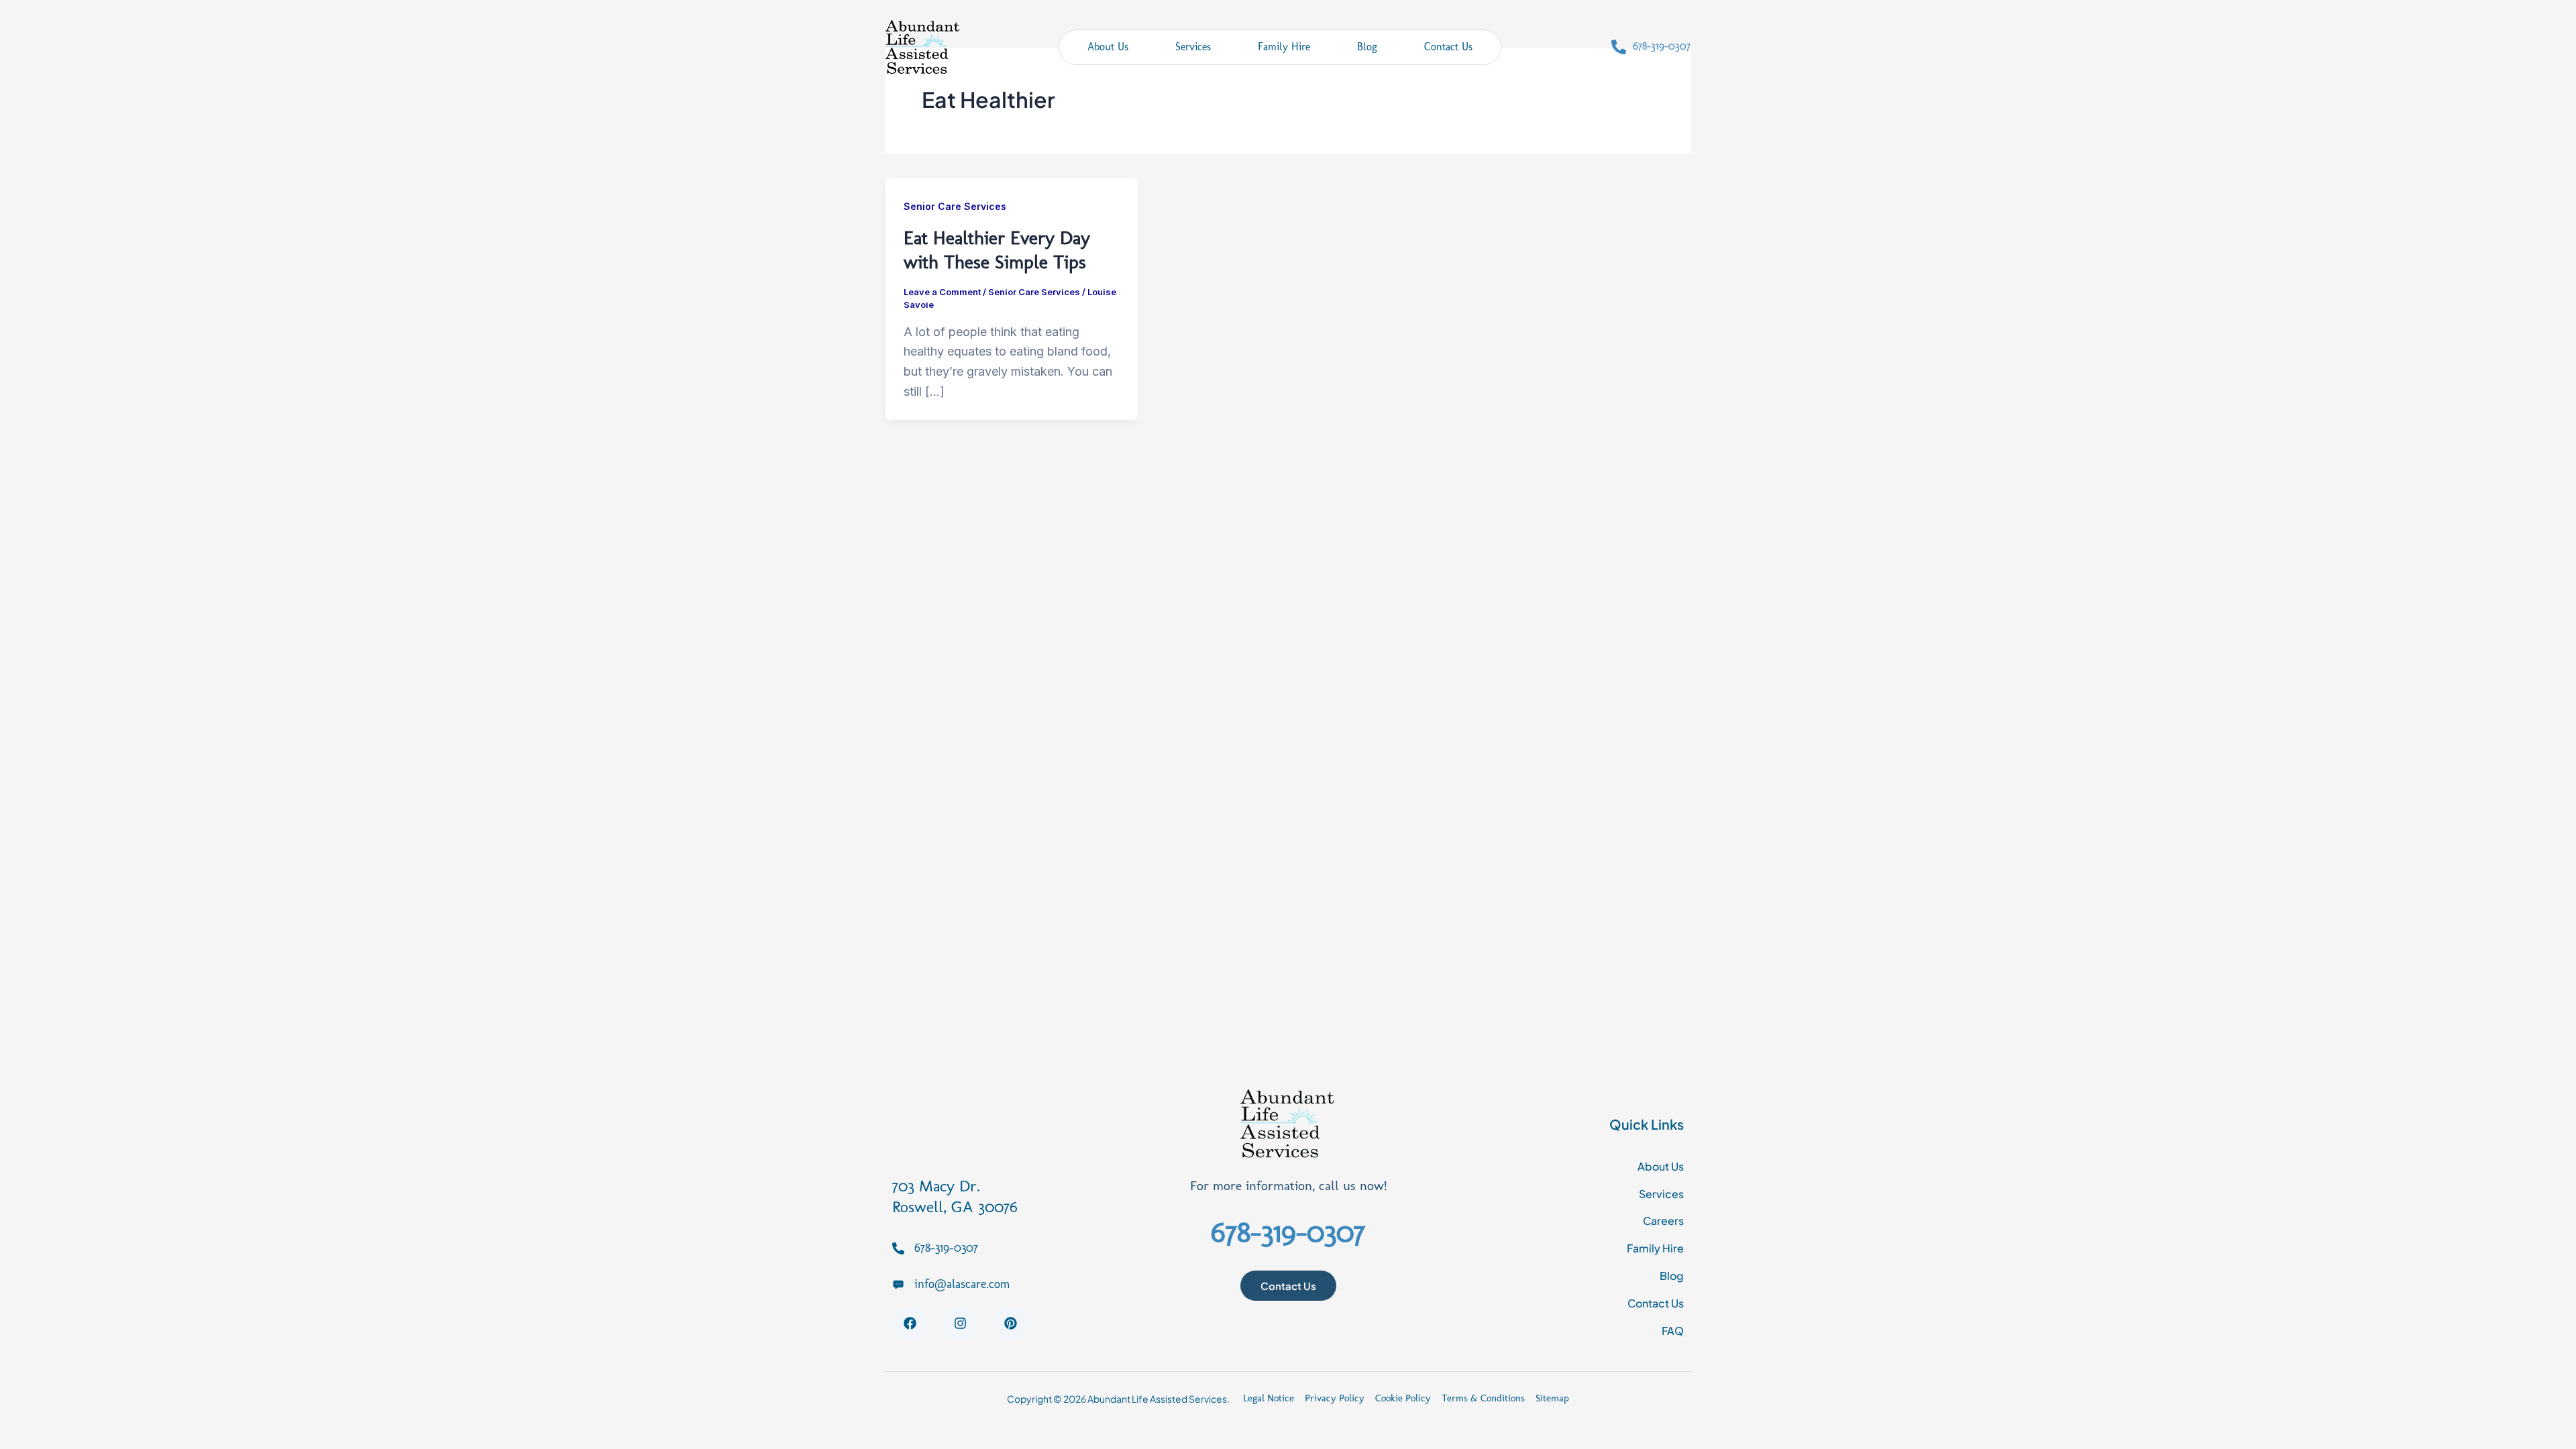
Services (1193, 47)
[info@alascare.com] (898, 1284)
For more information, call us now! (1288, 1185)
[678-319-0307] (1619, 47)
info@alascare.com (962, 1284)
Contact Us (1448, 47)
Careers (1663, 1221)
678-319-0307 (1662, 46)
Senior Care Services (955, 206)
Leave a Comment (942, 292)
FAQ (1673, 1331)
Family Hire (1284, 47)
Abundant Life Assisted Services (1157, 1399)
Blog (1367, 47)
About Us (1108, 47)
